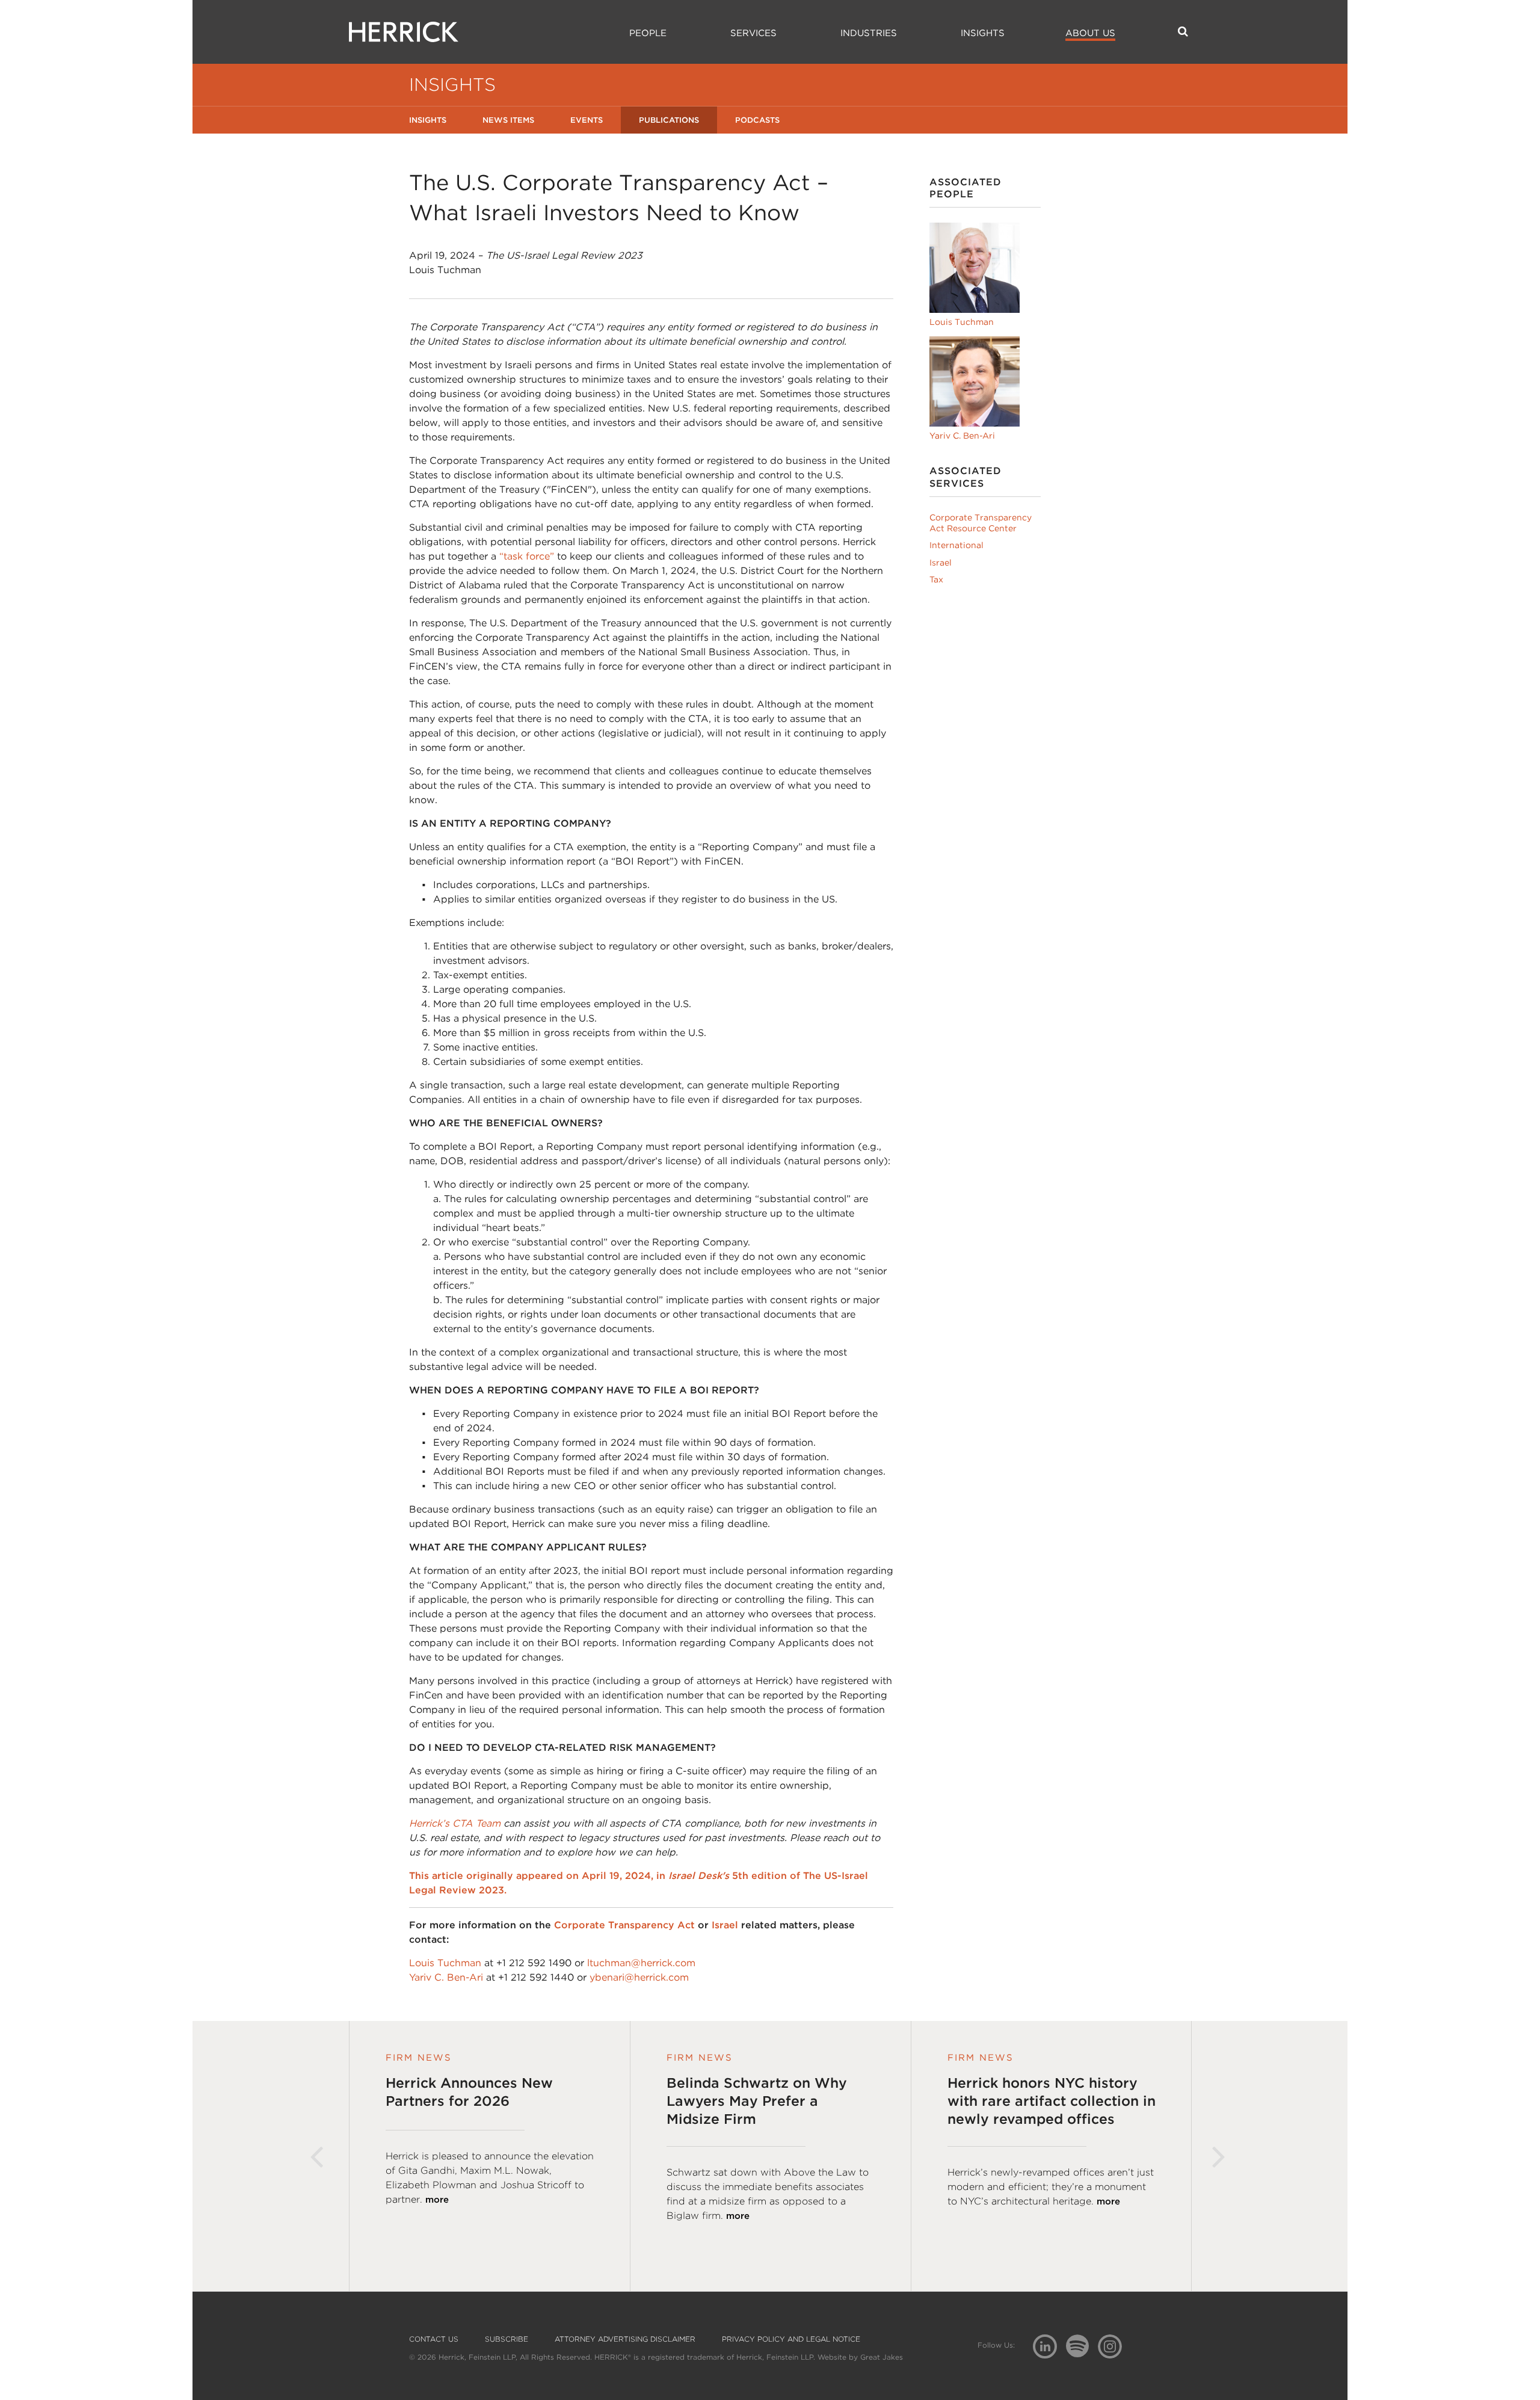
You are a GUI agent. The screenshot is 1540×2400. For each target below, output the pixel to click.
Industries (869, 33)
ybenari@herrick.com (639, 1977)
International (956, 545)
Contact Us (434, 2339)
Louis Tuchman (445, 1963)
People (648, 33)
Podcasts (757, 120)
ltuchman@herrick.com (641, 1963)
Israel (725, 1925)
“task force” (527, 556)
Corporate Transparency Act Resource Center (981, 523)
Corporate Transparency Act (624, 1925)
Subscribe (507, 2339)
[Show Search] (1183, 31)
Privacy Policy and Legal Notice (791, 2339)
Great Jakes (882, 2357)
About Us (1090, 33)
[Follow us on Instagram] (1114, 2346)
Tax (936, 579)
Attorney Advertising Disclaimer (625, 2339)
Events (587, 120)
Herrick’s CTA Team (455, 1823)
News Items (508, 120)
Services (753, 33)
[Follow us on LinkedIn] (1049, 2348)
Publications (669, 120)
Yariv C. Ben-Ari (446, 1977)
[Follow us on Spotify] (1082, 2353)
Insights (983, 33)
